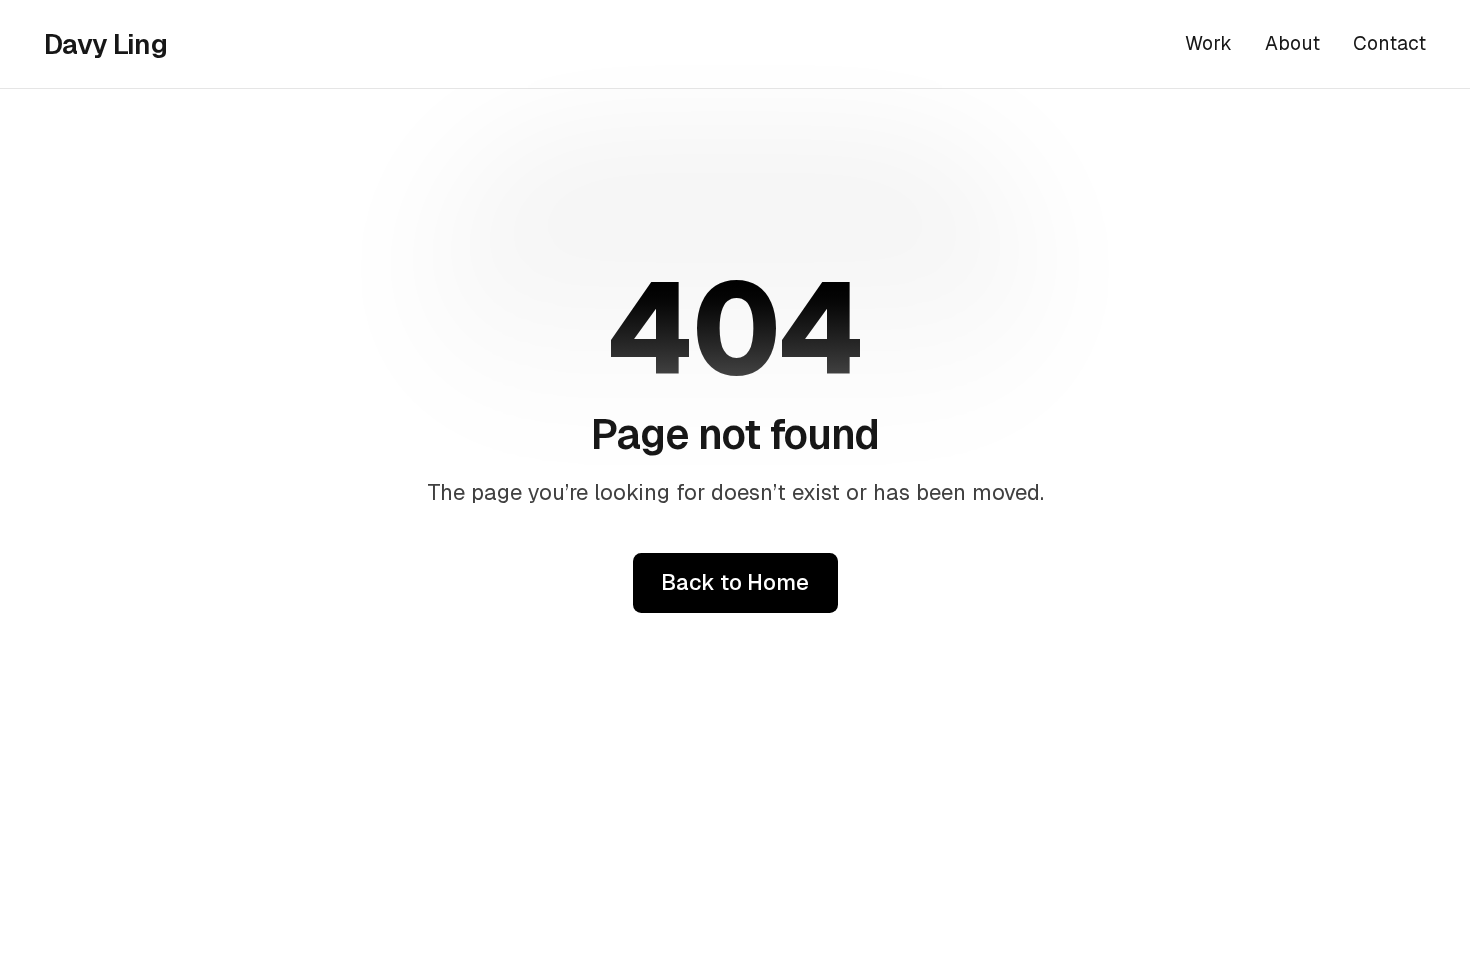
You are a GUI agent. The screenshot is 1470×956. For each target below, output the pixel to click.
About (1292, 43)
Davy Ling (105, 44)
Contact (1389, 43)
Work (1208, 43)
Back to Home (735, 582)
